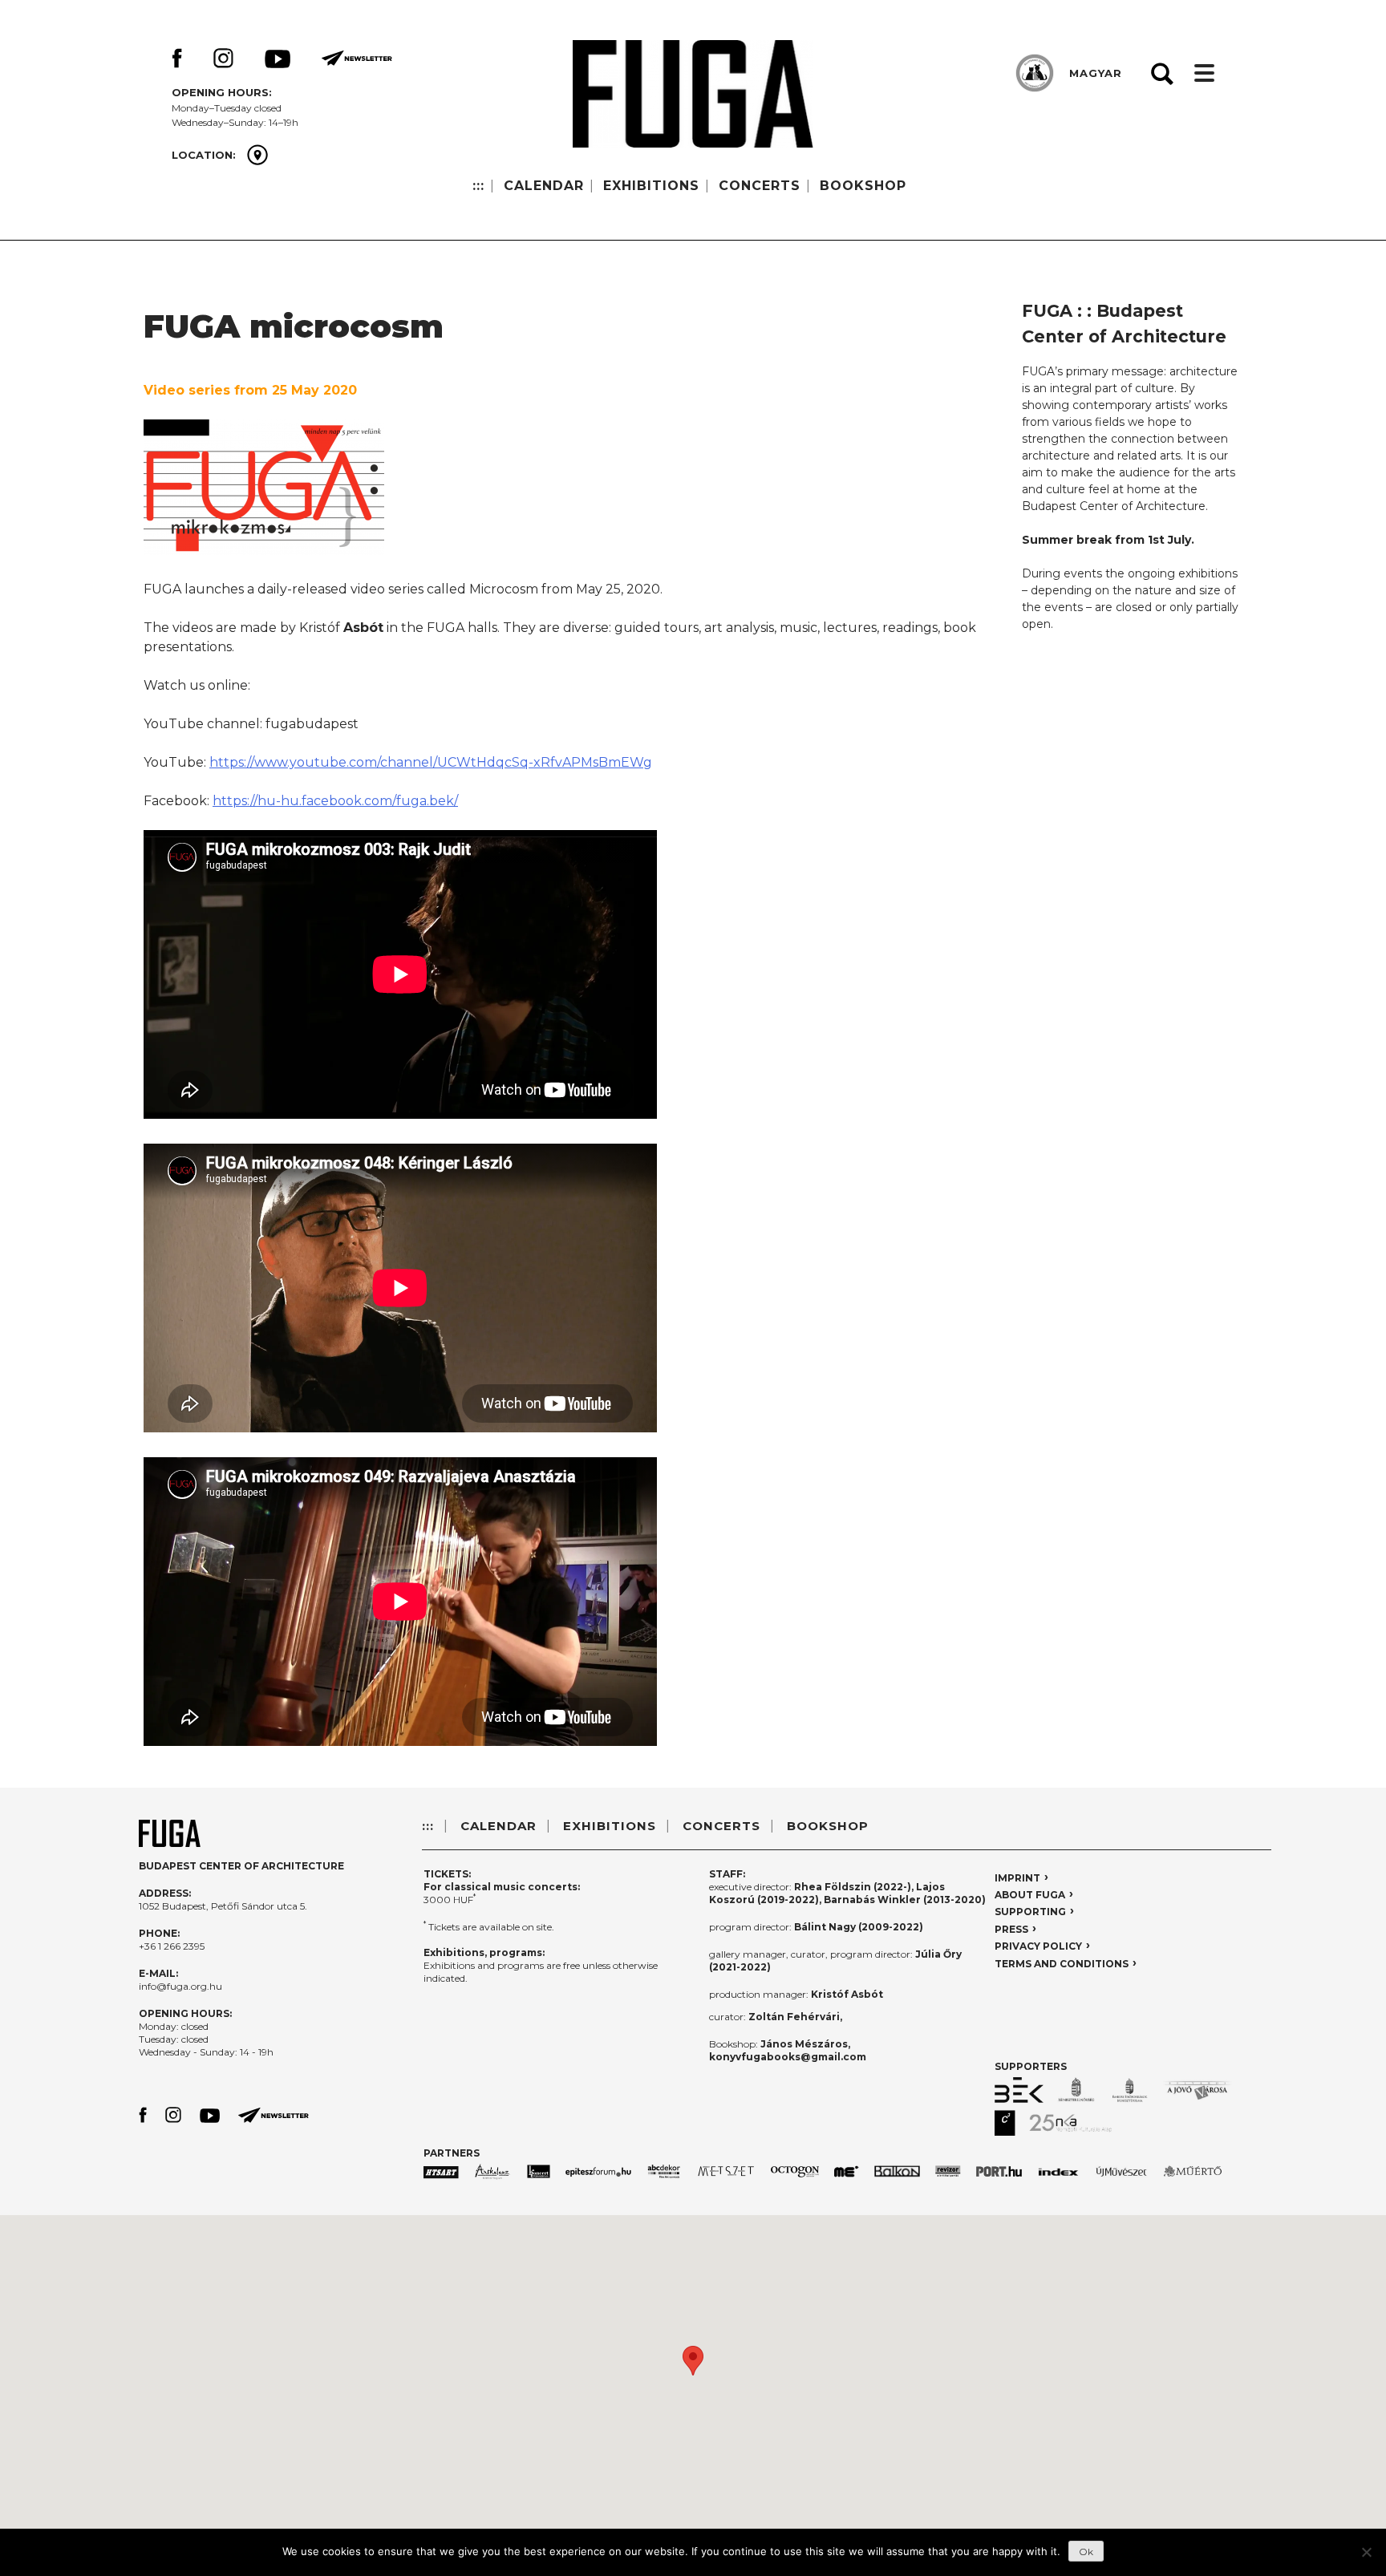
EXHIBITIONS (651, 186)
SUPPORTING (1030, 1912)
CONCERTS (760, 186)
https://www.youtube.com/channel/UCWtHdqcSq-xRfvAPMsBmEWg (431, 762)
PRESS (1011, 1929)
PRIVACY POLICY (1038, 1946)
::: (478, 186)
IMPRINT (1017, 1878)
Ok (1086, 2552)
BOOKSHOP (863, 186)
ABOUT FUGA (1030, 1895)
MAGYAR (1096, 73)
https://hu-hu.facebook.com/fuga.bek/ (335, 801)
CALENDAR (544, 186)
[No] (1366, 2552)
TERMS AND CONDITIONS (1062, 1964)
